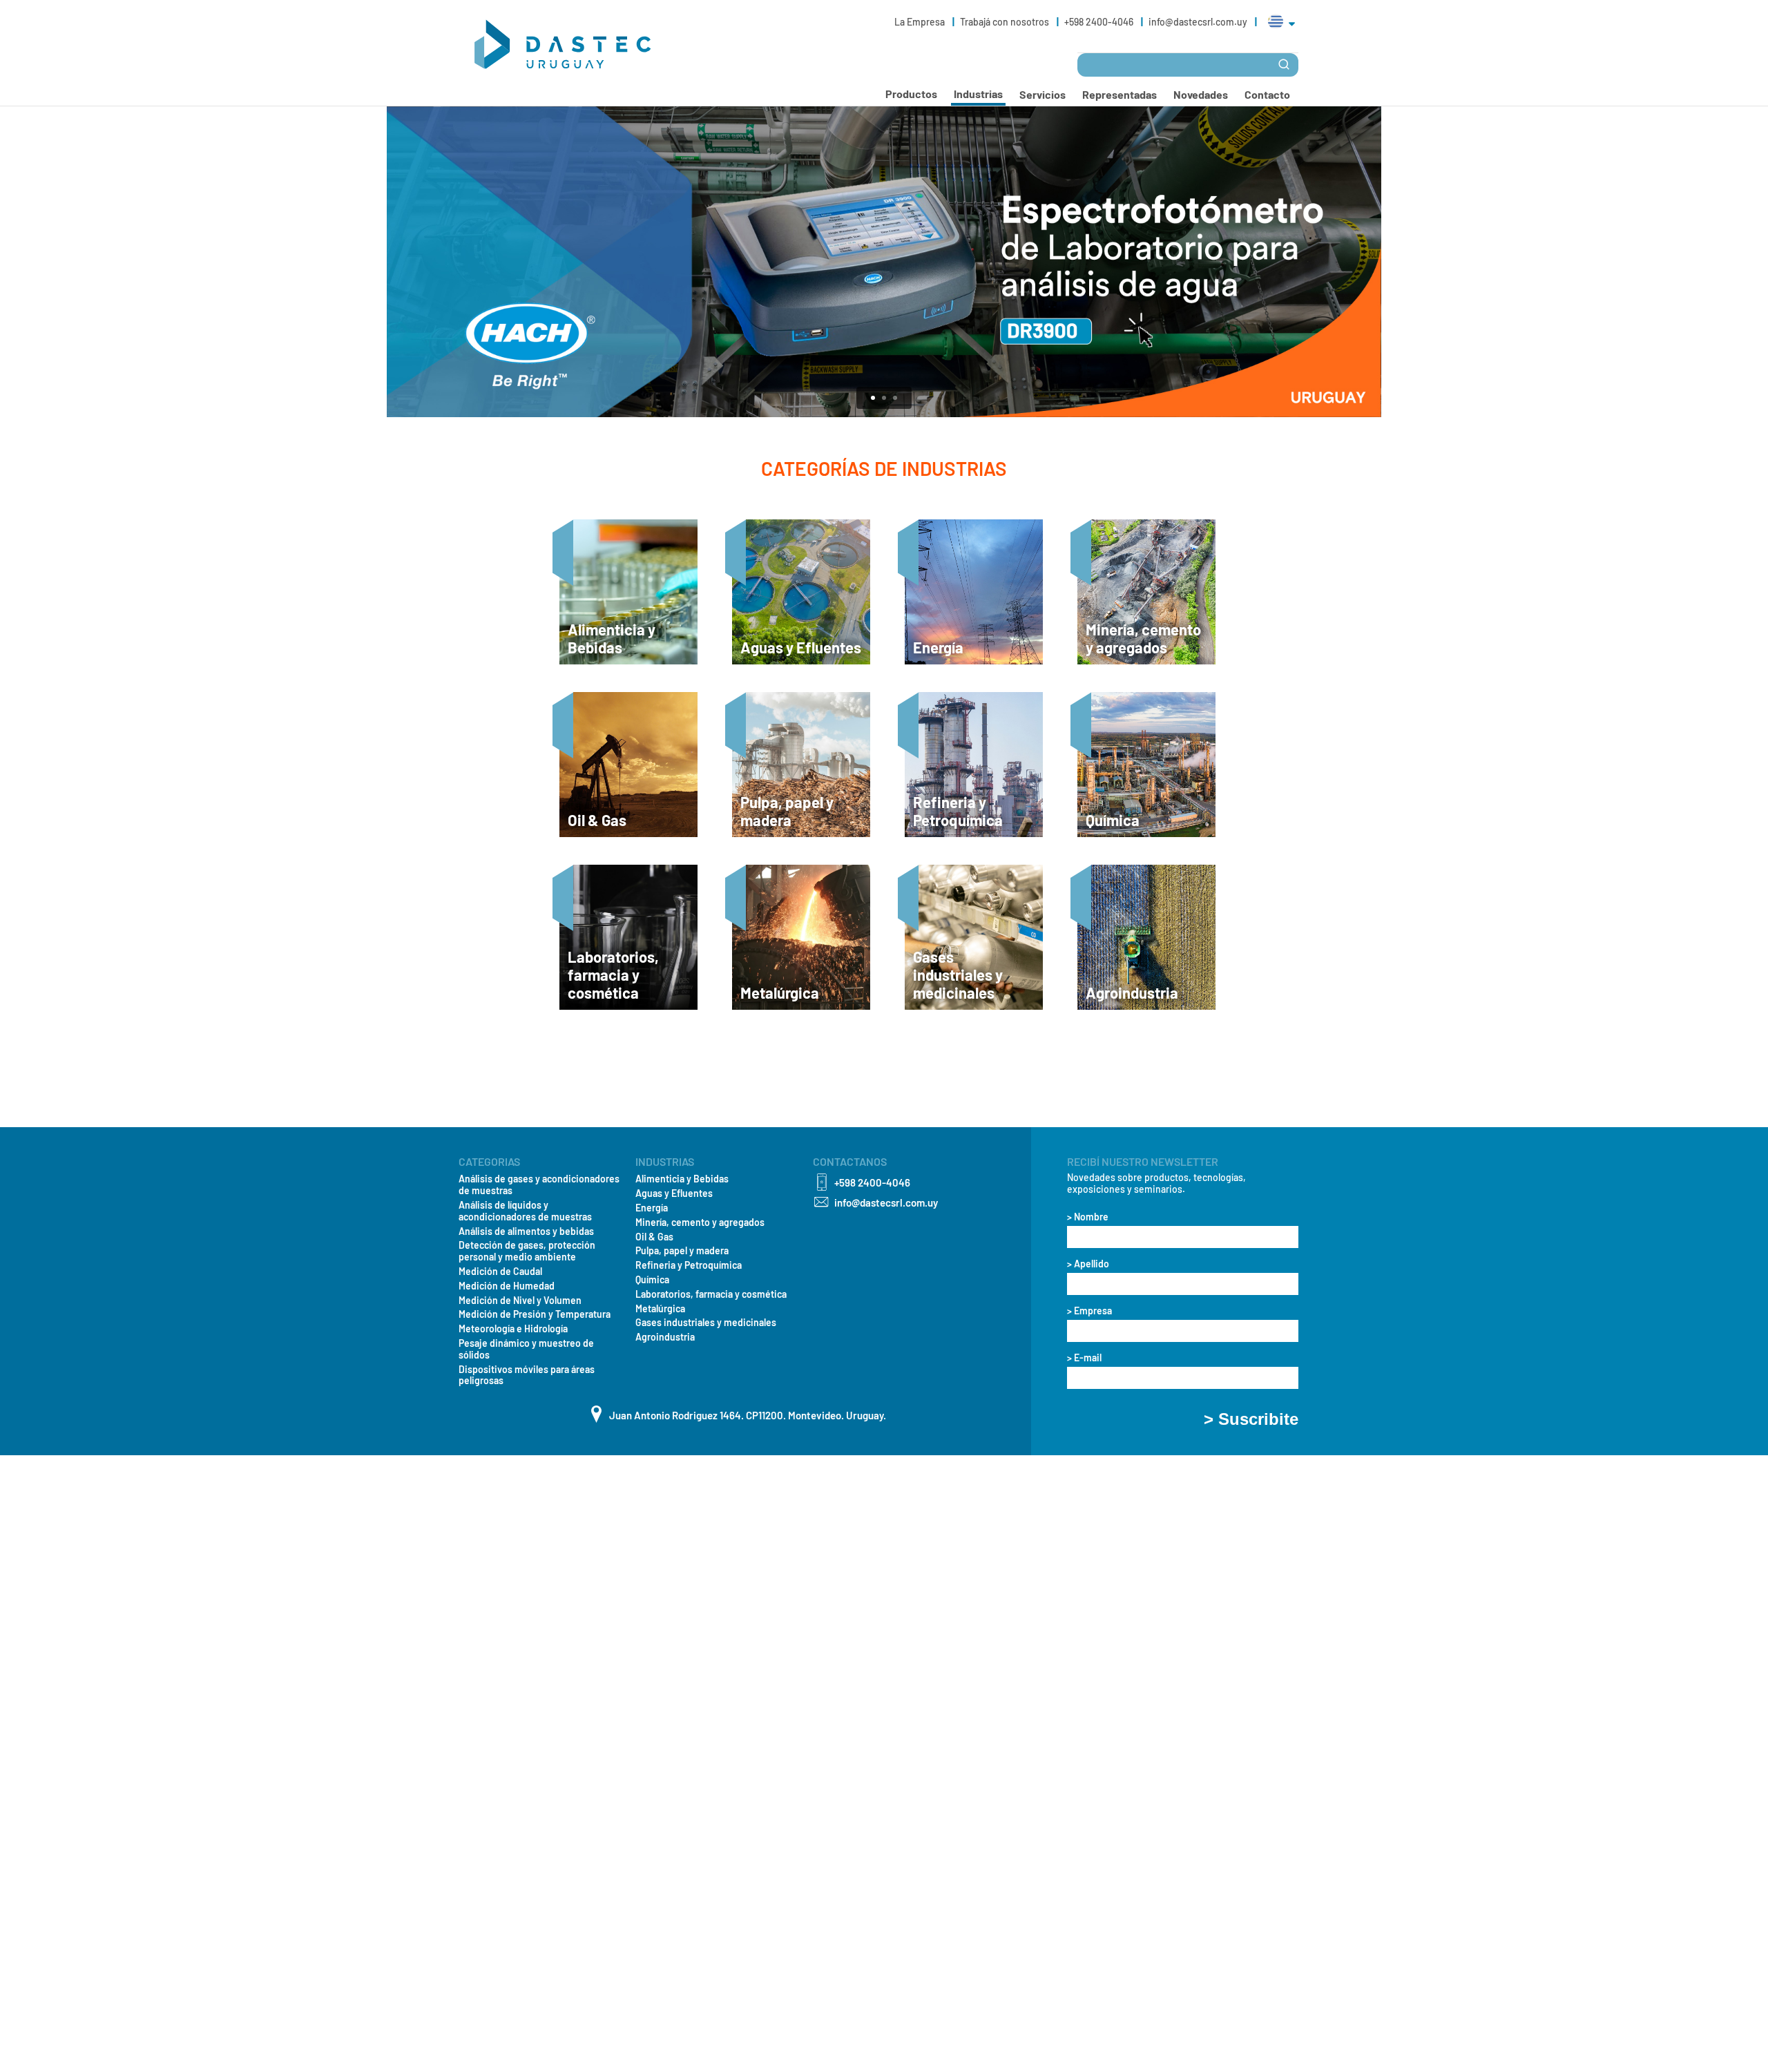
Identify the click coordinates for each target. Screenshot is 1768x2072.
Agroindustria (665, 1337)
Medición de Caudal (500, 1272)
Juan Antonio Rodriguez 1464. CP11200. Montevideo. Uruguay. (748, 1415)
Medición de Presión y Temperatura (535, 1314)
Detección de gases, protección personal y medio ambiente (527, 1251)
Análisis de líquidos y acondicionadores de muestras (525, 1211)
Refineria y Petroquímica (689, 1265)
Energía (652, 1208)
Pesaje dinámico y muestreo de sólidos (526, 1349)
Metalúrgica (660, 1309)
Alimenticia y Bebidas (682, 1179)
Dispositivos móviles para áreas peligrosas (527, 1375)
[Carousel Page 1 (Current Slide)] (873, 398)
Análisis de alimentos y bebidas (526, 1231)
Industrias (978, 94)
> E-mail (1084, 1358)
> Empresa (1089, 1311)
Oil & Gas (654, 1237)
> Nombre (1088, 1217)
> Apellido (1088, 1264)
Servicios (1042, 94)
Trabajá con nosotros (1006, 22)
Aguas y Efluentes (674, 1193)
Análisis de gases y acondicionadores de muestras (539, 1185)
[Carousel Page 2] (884, 398)
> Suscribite (1251, 1419)
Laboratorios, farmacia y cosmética (711, 1294)
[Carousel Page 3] (895, 398)
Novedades (1201, 94)
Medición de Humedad (507, 1286)
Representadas (1120, 94)
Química (652, 1280)
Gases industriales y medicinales (706, 1323)
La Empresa (921, 22)
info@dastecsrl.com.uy (1198, 22)
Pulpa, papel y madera (682, 1251)
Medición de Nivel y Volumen (520, 1301)
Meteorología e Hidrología (513, 1329)
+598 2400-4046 (1100, 22)
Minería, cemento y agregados (700, 1222)
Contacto (1267, 94)
